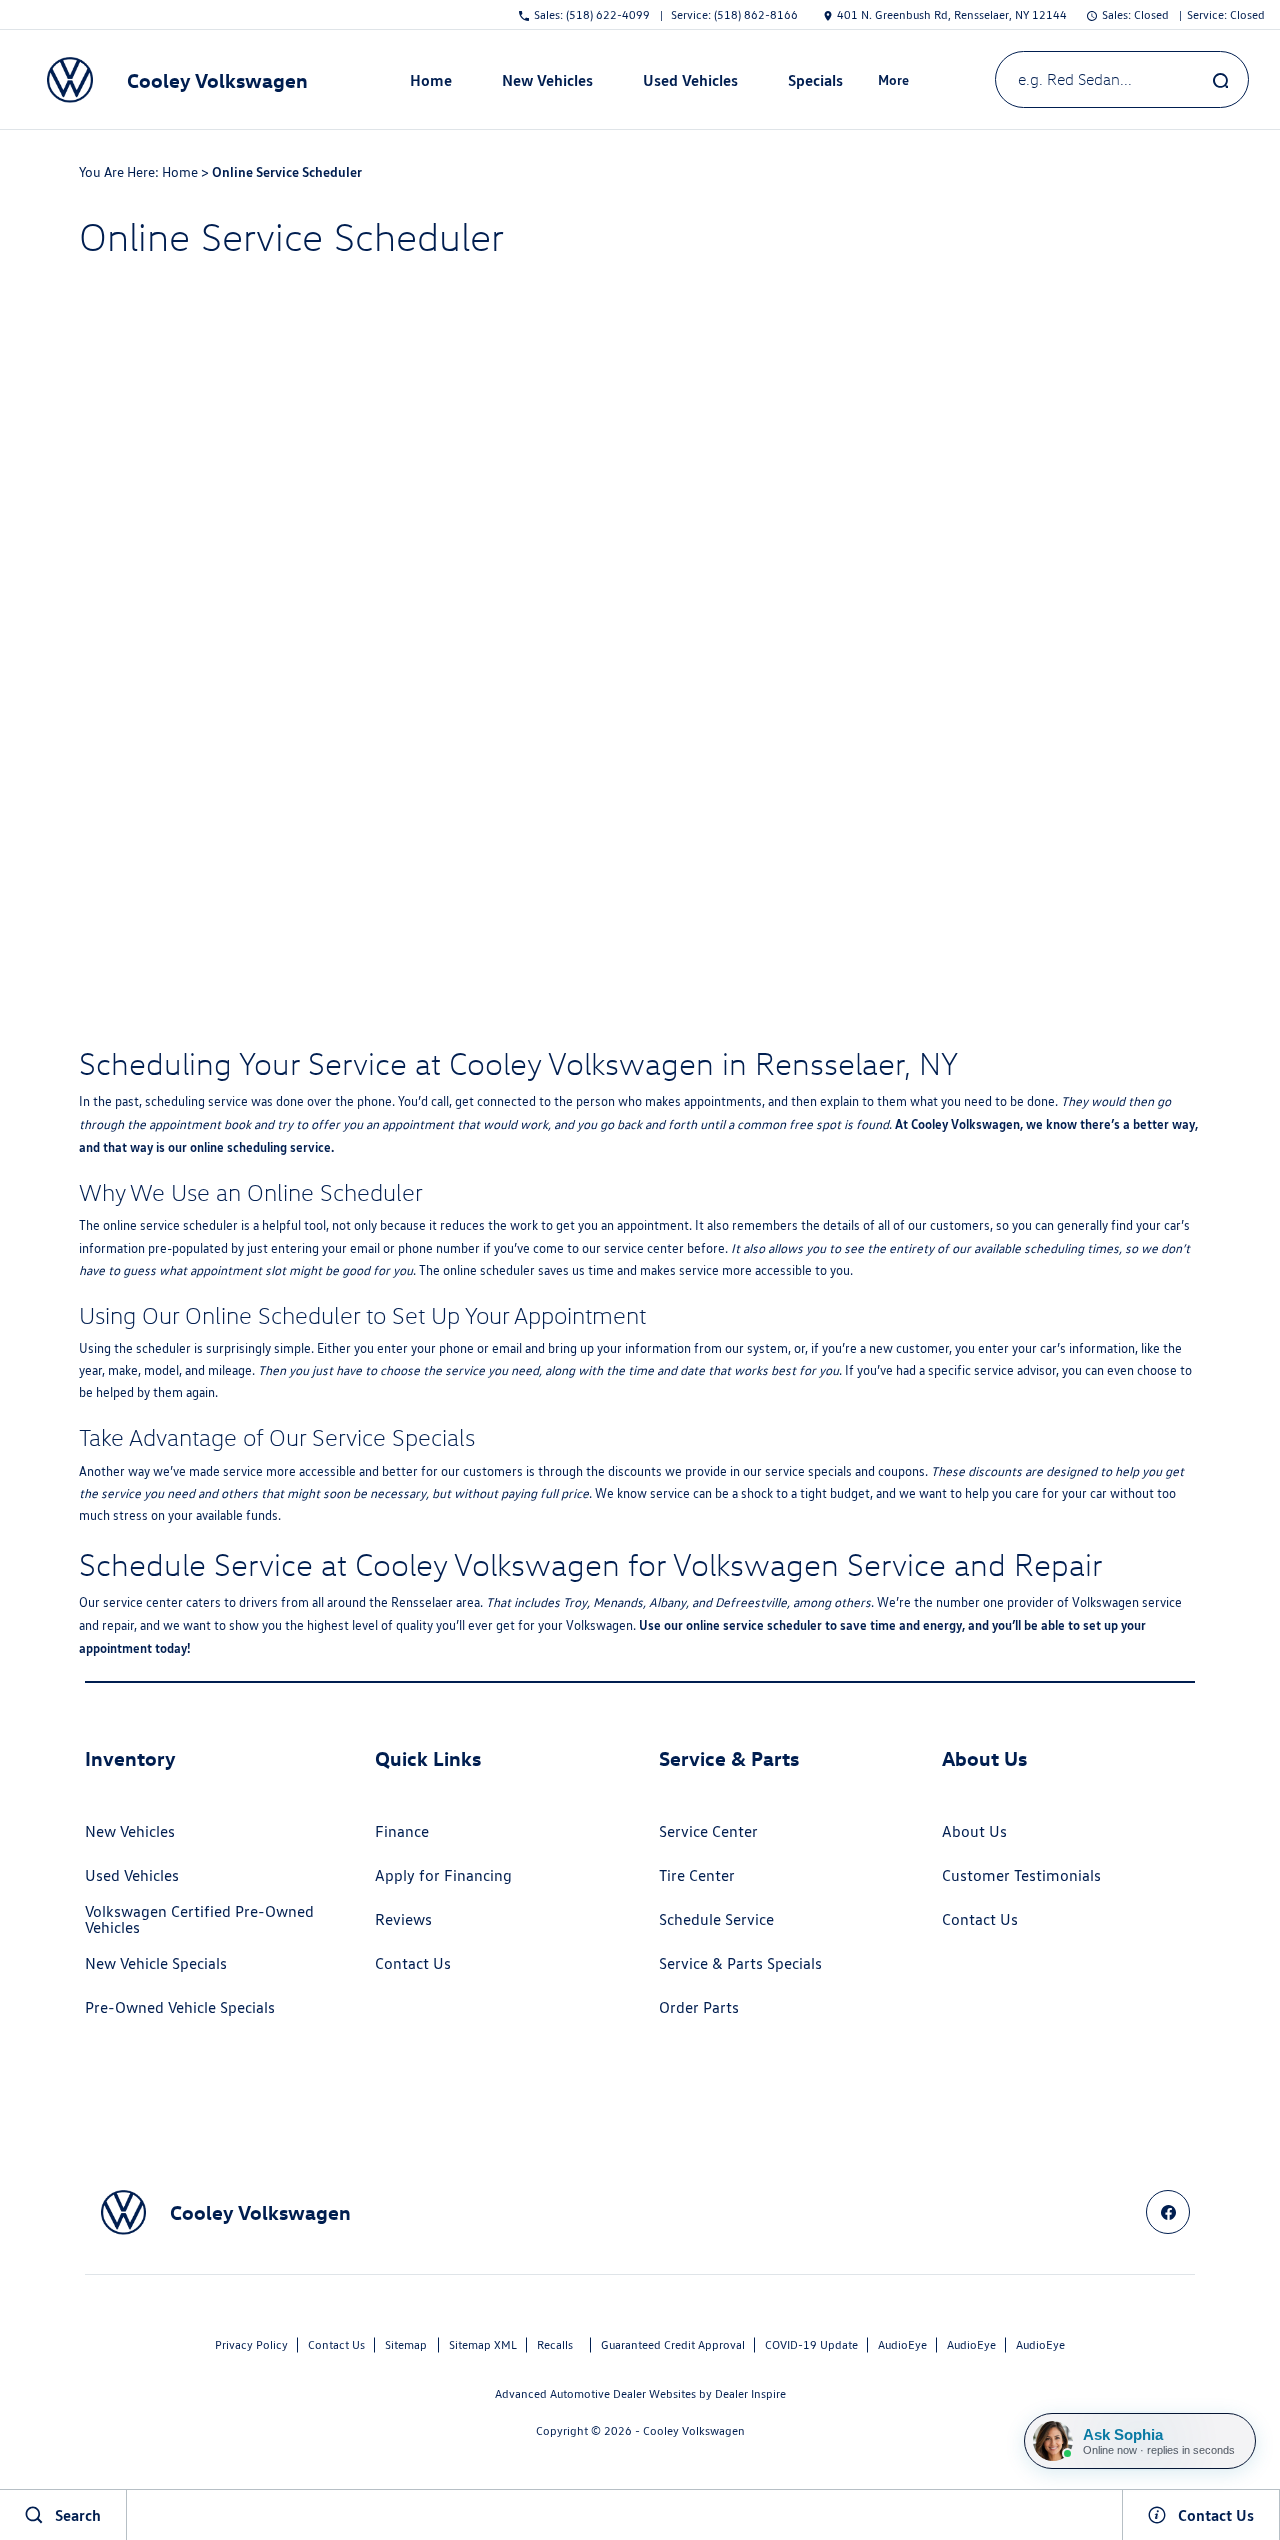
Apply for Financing (443, 1875)
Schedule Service (716, 1919)
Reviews (403, 1919)
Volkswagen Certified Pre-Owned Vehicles (199, 1919)
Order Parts (699, 2007)
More (894, 83)
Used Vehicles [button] (690, 84)
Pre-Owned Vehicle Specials (180, 2007)
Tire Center (697, 1875)
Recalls (555, 2344)
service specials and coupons (845, 1471)
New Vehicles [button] (547, 84)
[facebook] (1168, 2212)
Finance (402, 1831)
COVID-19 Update (811, 2344)
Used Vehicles (132, 1875)
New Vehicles (130, 1831)
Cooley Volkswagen (694, 2430)
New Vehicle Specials (156, 1963)
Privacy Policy (251, 2344)
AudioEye (902, 2344)
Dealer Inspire (750, 2393)
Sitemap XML (483, 2344)
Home (431, 80)
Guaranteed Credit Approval (673, 2344)
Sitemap (406, 2344)
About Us (974, 1831)
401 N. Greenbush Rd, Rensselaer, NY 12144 (952, 14)
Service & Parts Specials (740, 1963)
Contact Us (413, 1963)
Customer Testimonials (1021, 1875)
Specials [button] (815, 84)
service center (644, 1248)
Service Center (708, 1831)
